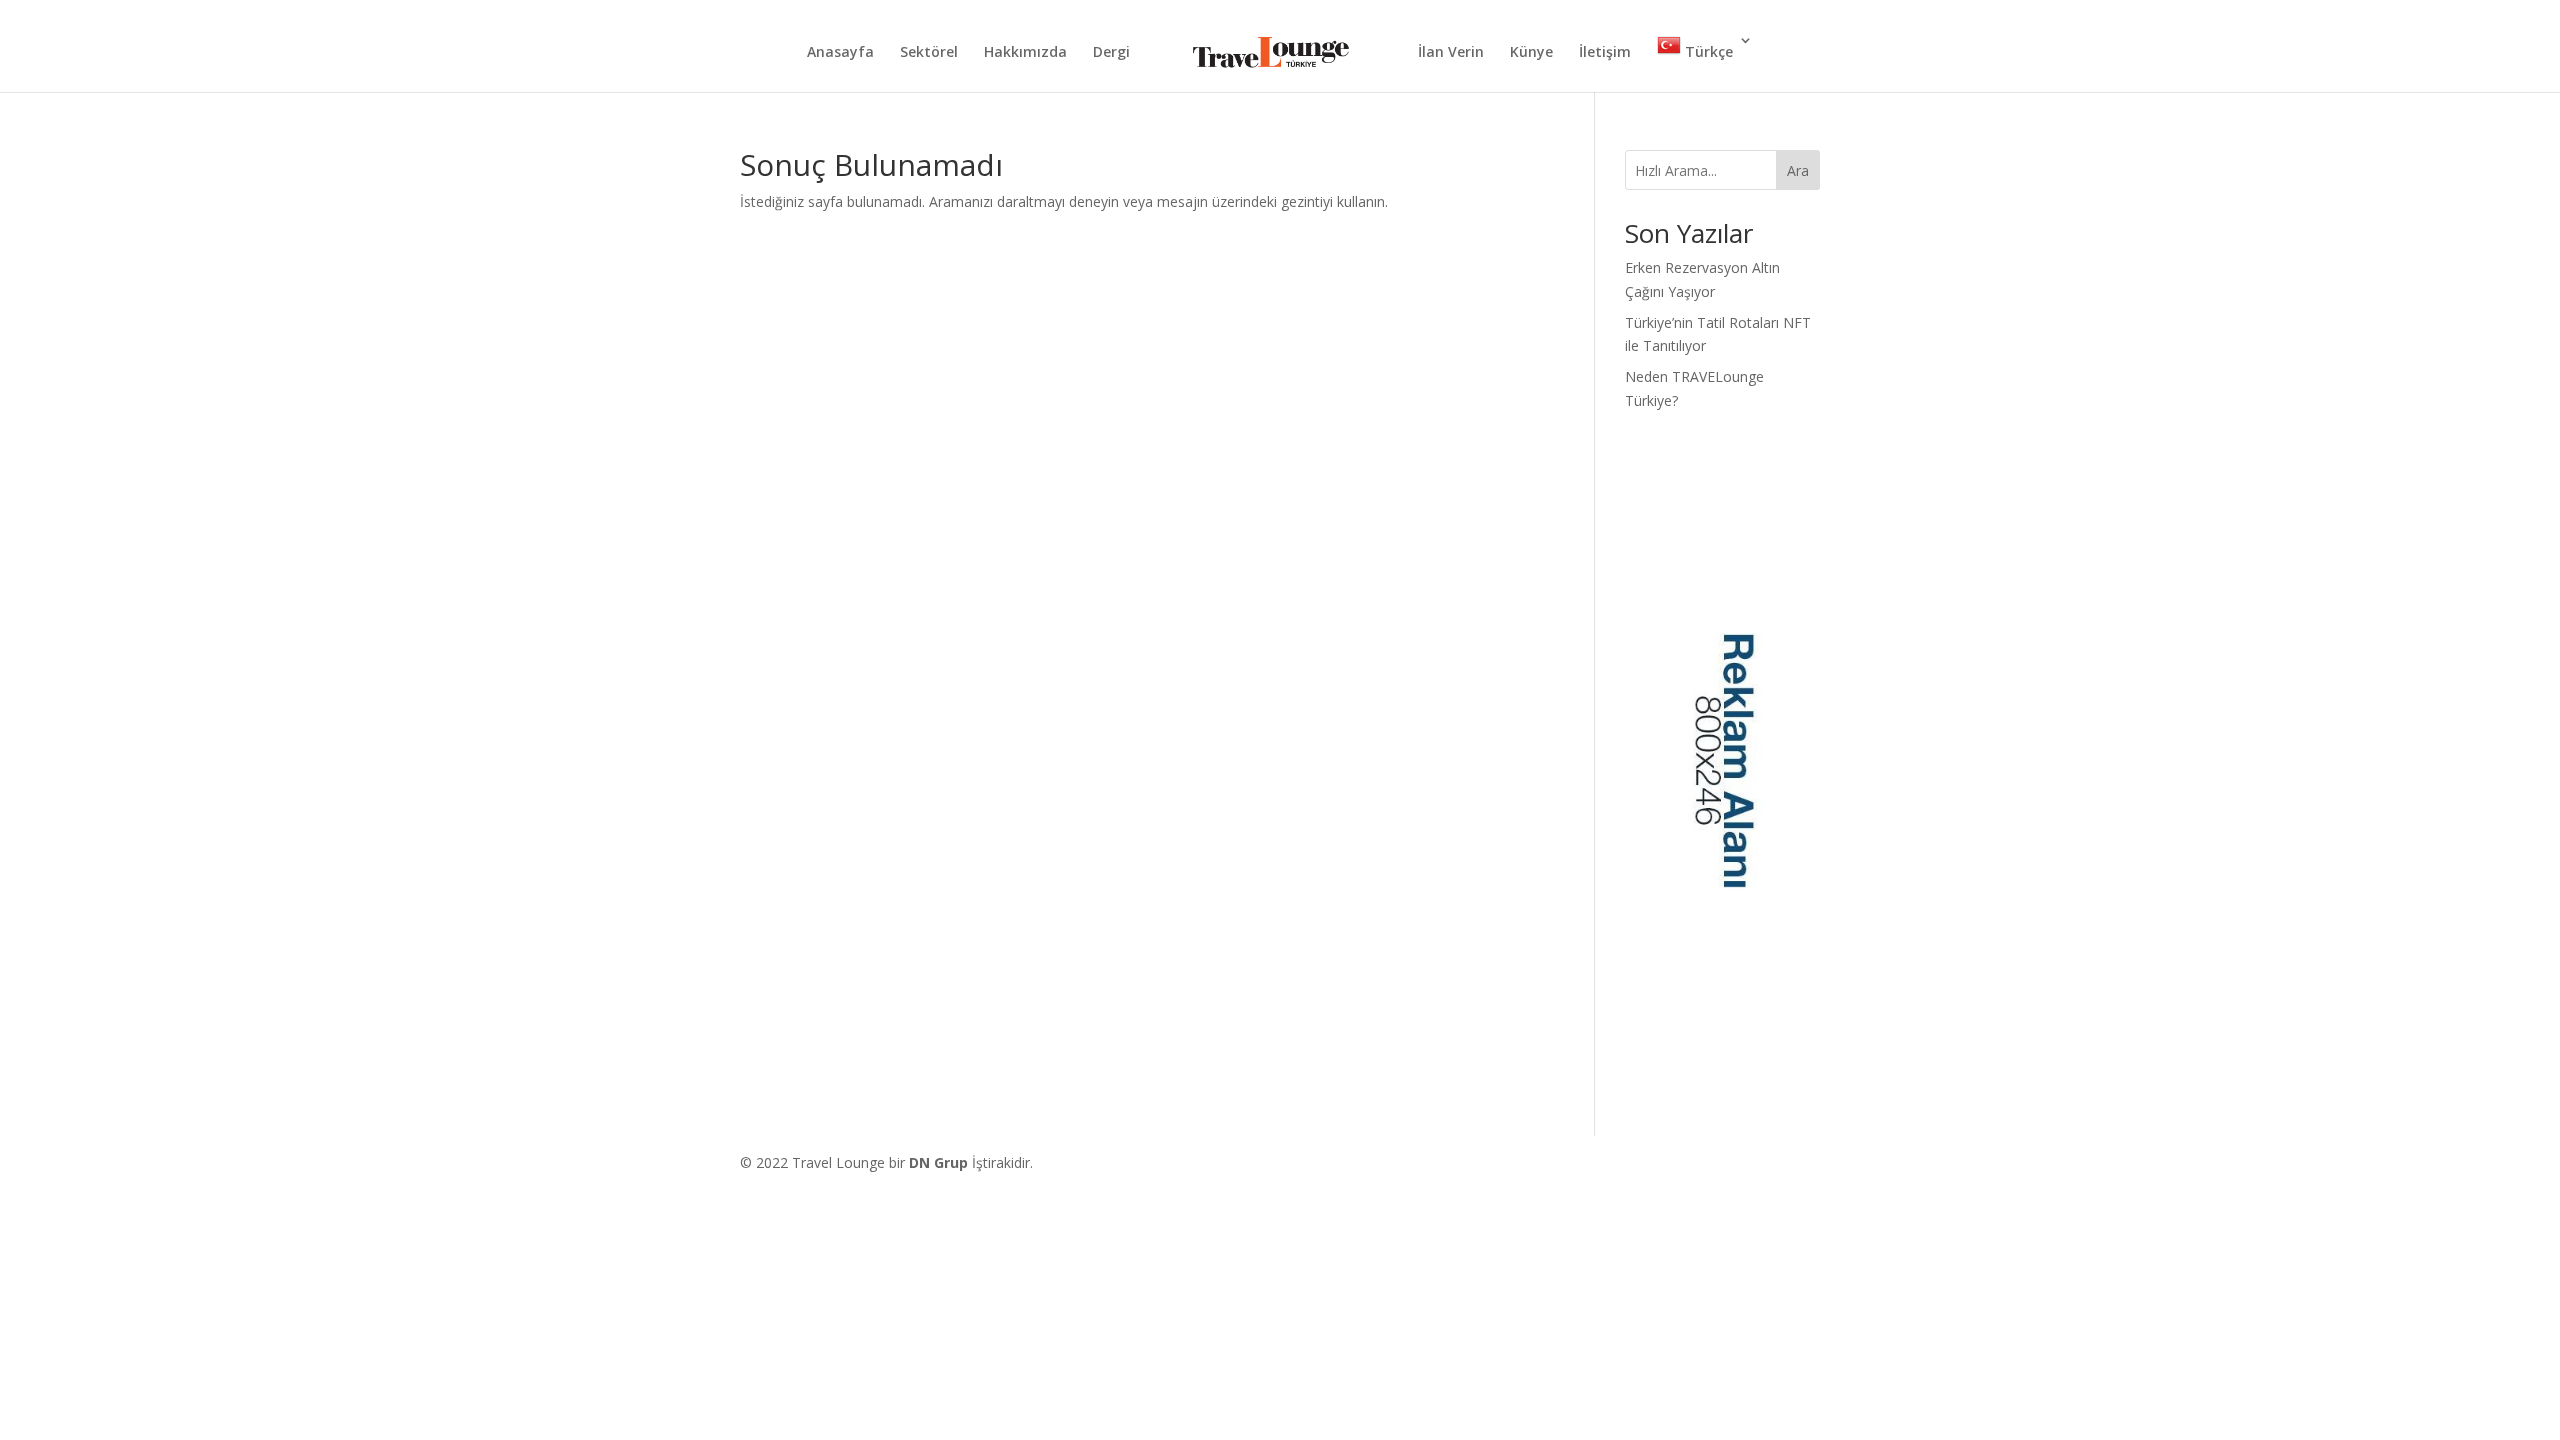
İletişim (1605, 53)
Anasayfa (840, 53)
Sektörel (929, 53)
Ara (1798, 170)
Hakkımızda (1025, 53)
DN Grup (938, 1162)
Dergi (1111, 53)
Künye (1531, 53)
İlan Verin (1451, 53)
